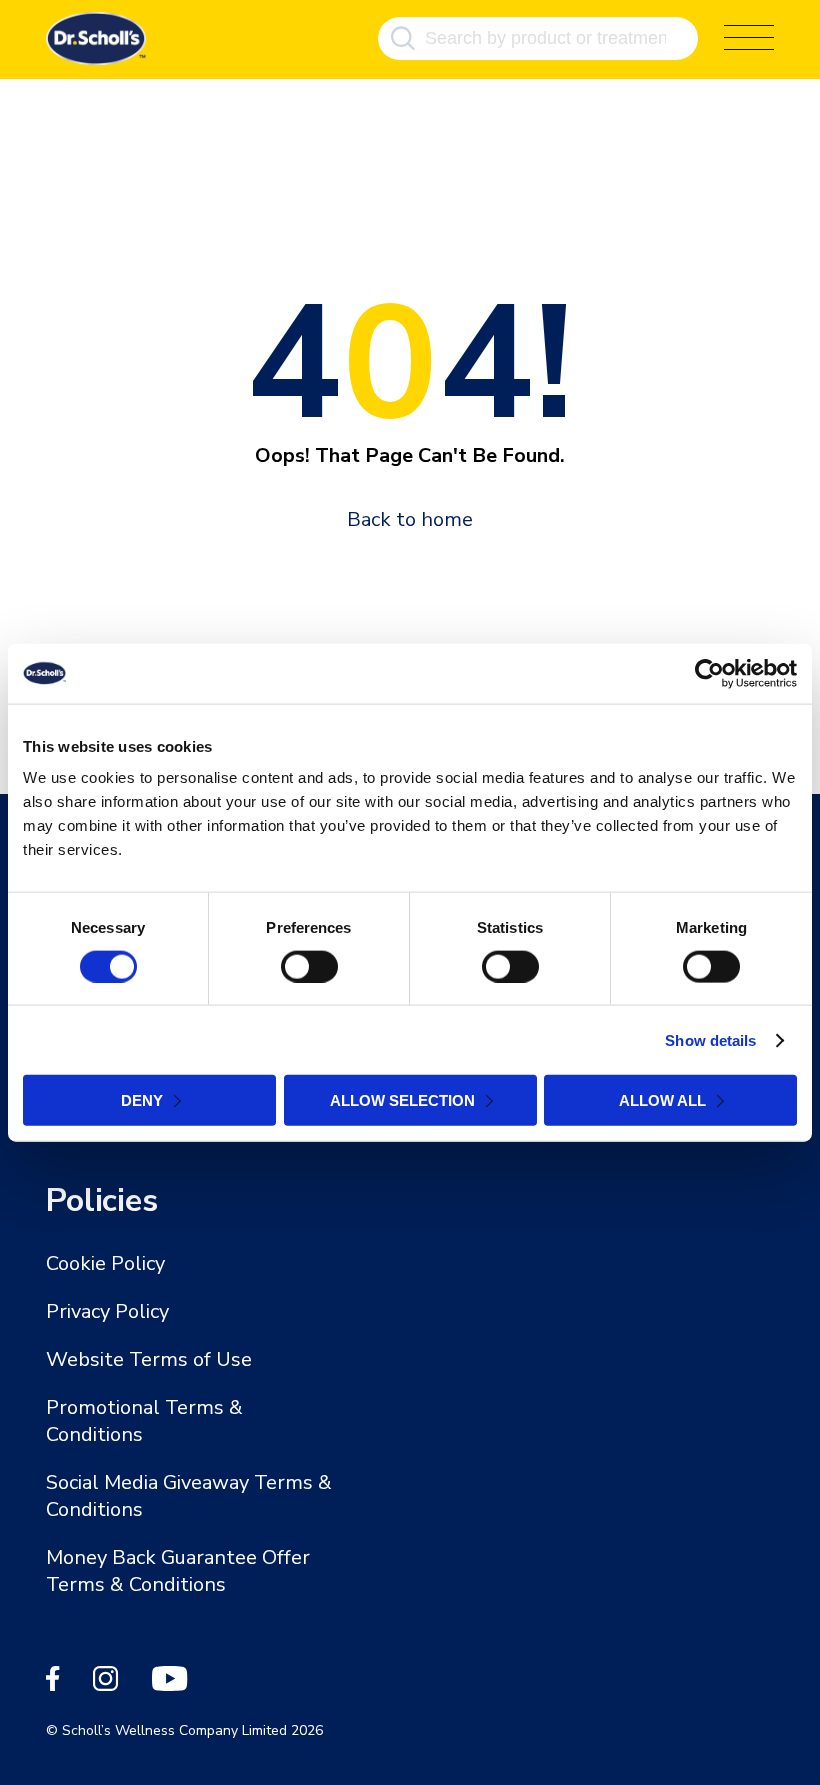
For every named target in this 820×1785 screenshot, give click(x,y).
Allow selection (402, 1100)
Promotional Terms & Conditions (144, 1421)
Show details (710, 1039)
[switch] (309, 966)
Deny (142, 1100)
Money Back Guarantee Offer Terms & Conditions (178, 1571)
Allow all (662, 1100)
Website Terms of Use (149, 1359)
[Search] (403, 39)
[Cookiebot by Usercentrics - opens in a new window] (709, 673)
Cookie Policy (105, 1263)
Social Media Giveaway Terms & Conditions (189, 1496)
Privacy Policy (107, 1311)
